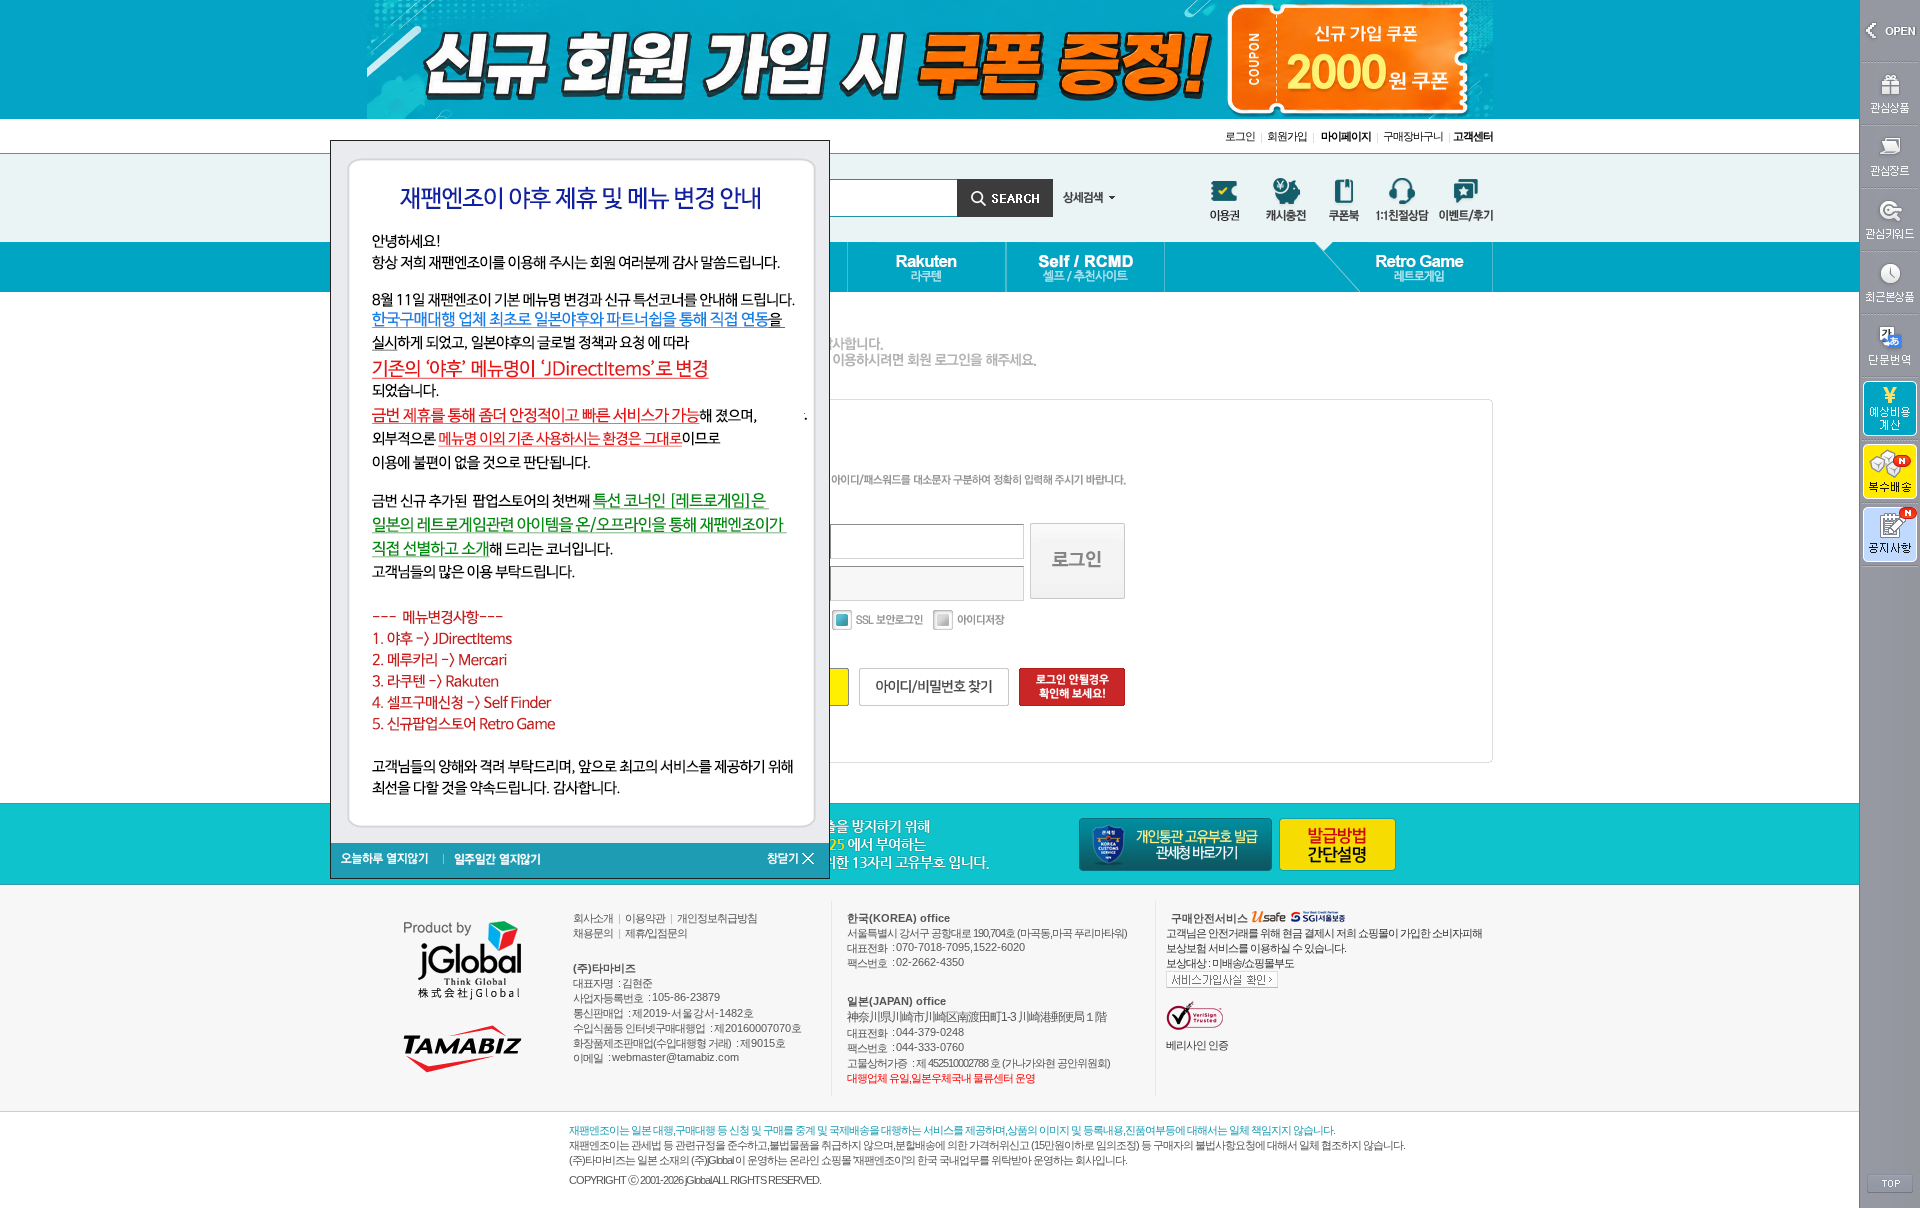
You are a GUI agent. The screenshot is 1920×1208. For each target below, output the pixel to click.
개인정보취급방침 (717, 918)
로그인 (1240, 136)
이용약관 (645, 918)
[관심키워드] (1890, 219)
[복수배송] (1890, 471)
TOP (1890, 1184)
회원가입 (1287, 136)
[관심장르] (1890, 156)
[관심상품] (1890, 93)
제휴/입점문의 (656, 933)
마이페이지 (1346, 136)
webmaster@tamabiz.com (675, 1057)
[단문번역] (1890, 345)
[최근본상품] (1890, 282)
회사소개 (593, 918)
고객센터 (1473, 136)
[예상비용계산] (1890, 408)
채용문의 (593, 933)
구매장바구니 (1413, 136)
